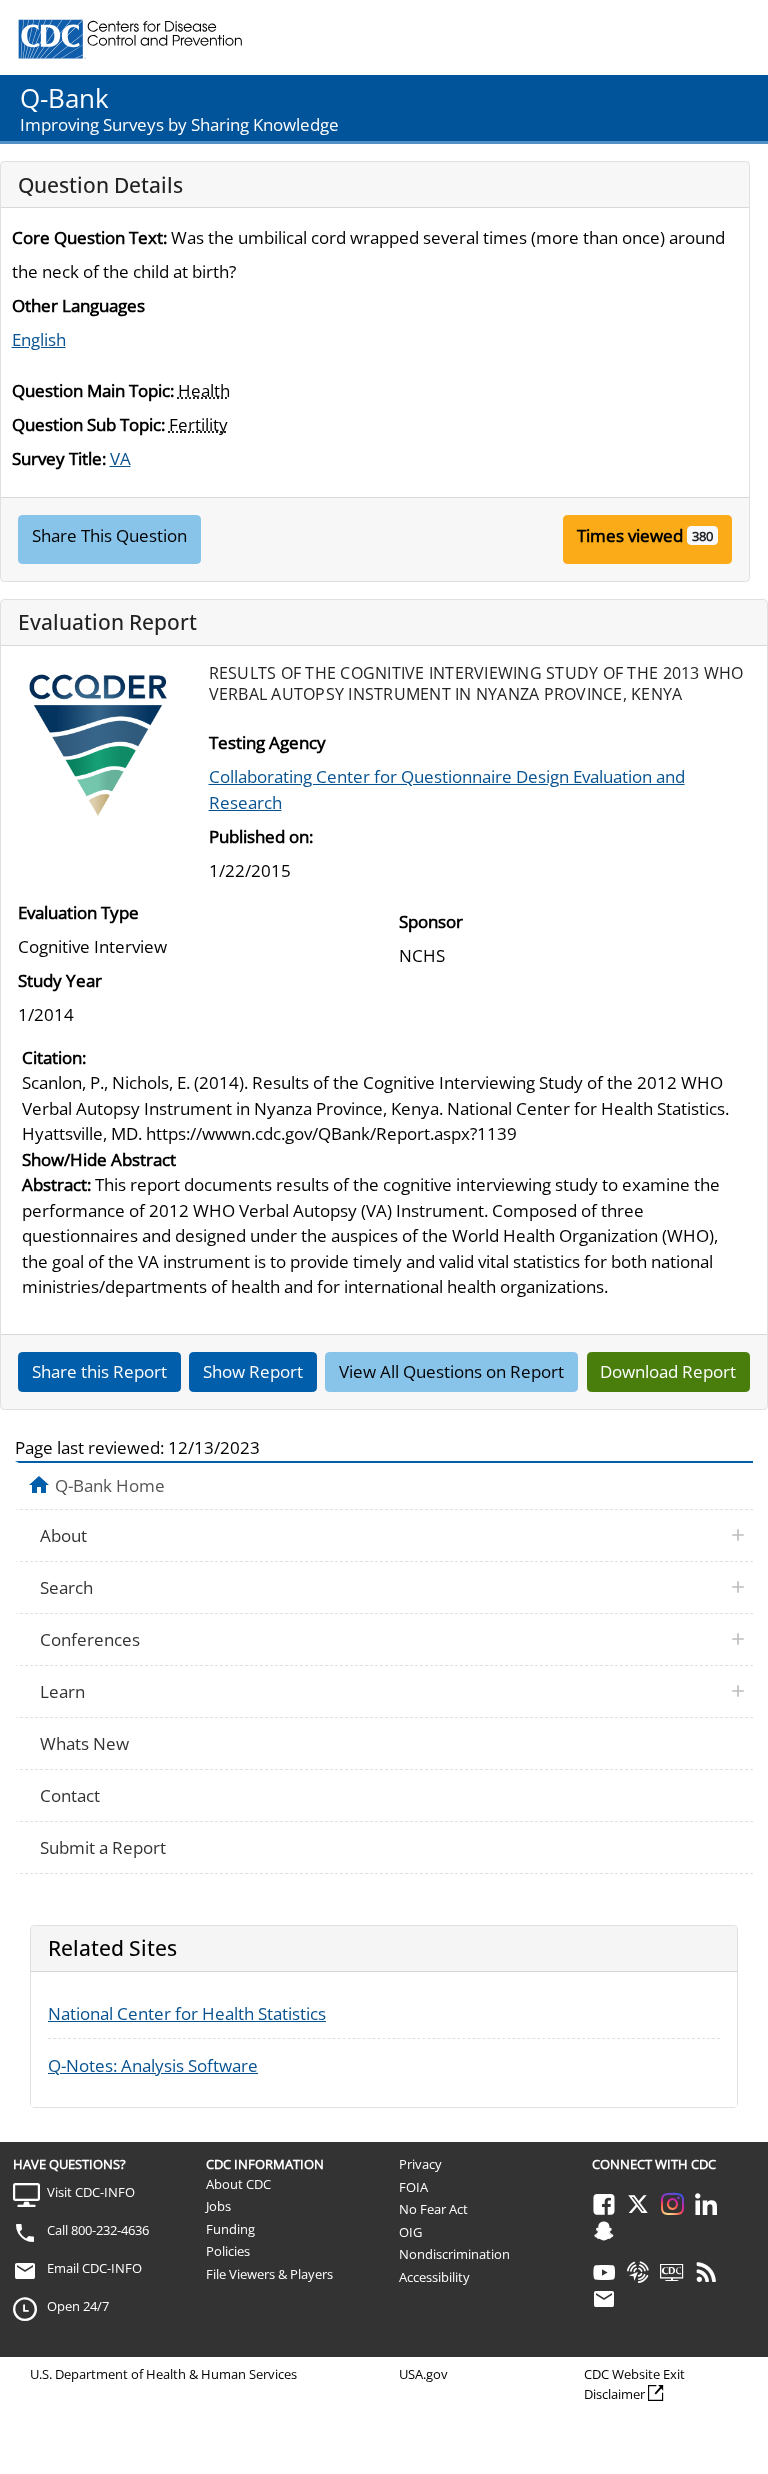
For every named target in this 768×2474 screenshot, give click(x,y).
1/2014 (46, 1014)
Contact (70, 1795)
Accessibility (434, 2277)
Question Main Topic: (93, 390)
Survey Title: (59, 458)
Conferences (90, 1639)
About (63, 1535)
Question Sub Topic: (88, 424)
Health (204, 390)
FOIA (413, 2187)
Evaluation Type (78, 912)
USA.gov (423, 2374)
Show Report (253, 1371)
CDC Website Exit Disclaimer (634, 2384)
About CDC (238, 2184)
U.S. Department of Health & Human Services (163, 2374)
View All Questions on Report (451, 1371)
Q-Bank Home (110, 1485)
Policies (228, 2251)
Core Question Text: (89, 237)
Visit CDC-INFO (91, 2192)
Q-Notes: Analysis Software (153, 2065)
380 (702, 536)
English (39, 339)
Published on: (261, 836)
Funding (230, 2229)
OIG (410, 2232)
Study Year (60, 980)
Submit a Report (103, 1847)
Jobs (218, 2206)
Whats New (84, 1743)
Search (66, 1587)
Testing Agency (267, 742)
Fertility (198, 424)
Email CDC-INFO (94, 2268)
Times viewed (630, 535)
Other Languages (78, 305)
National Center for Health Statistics (187, 2013)
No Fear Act (433, 2209)
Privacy (420, 2164)
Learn (62, 1691)
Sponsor (431, 921)
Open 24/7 (78, 2306)
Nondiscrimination (454, 2254)
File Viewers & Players (269, 2274)
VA (120, 458)
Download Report (668, 1371)
